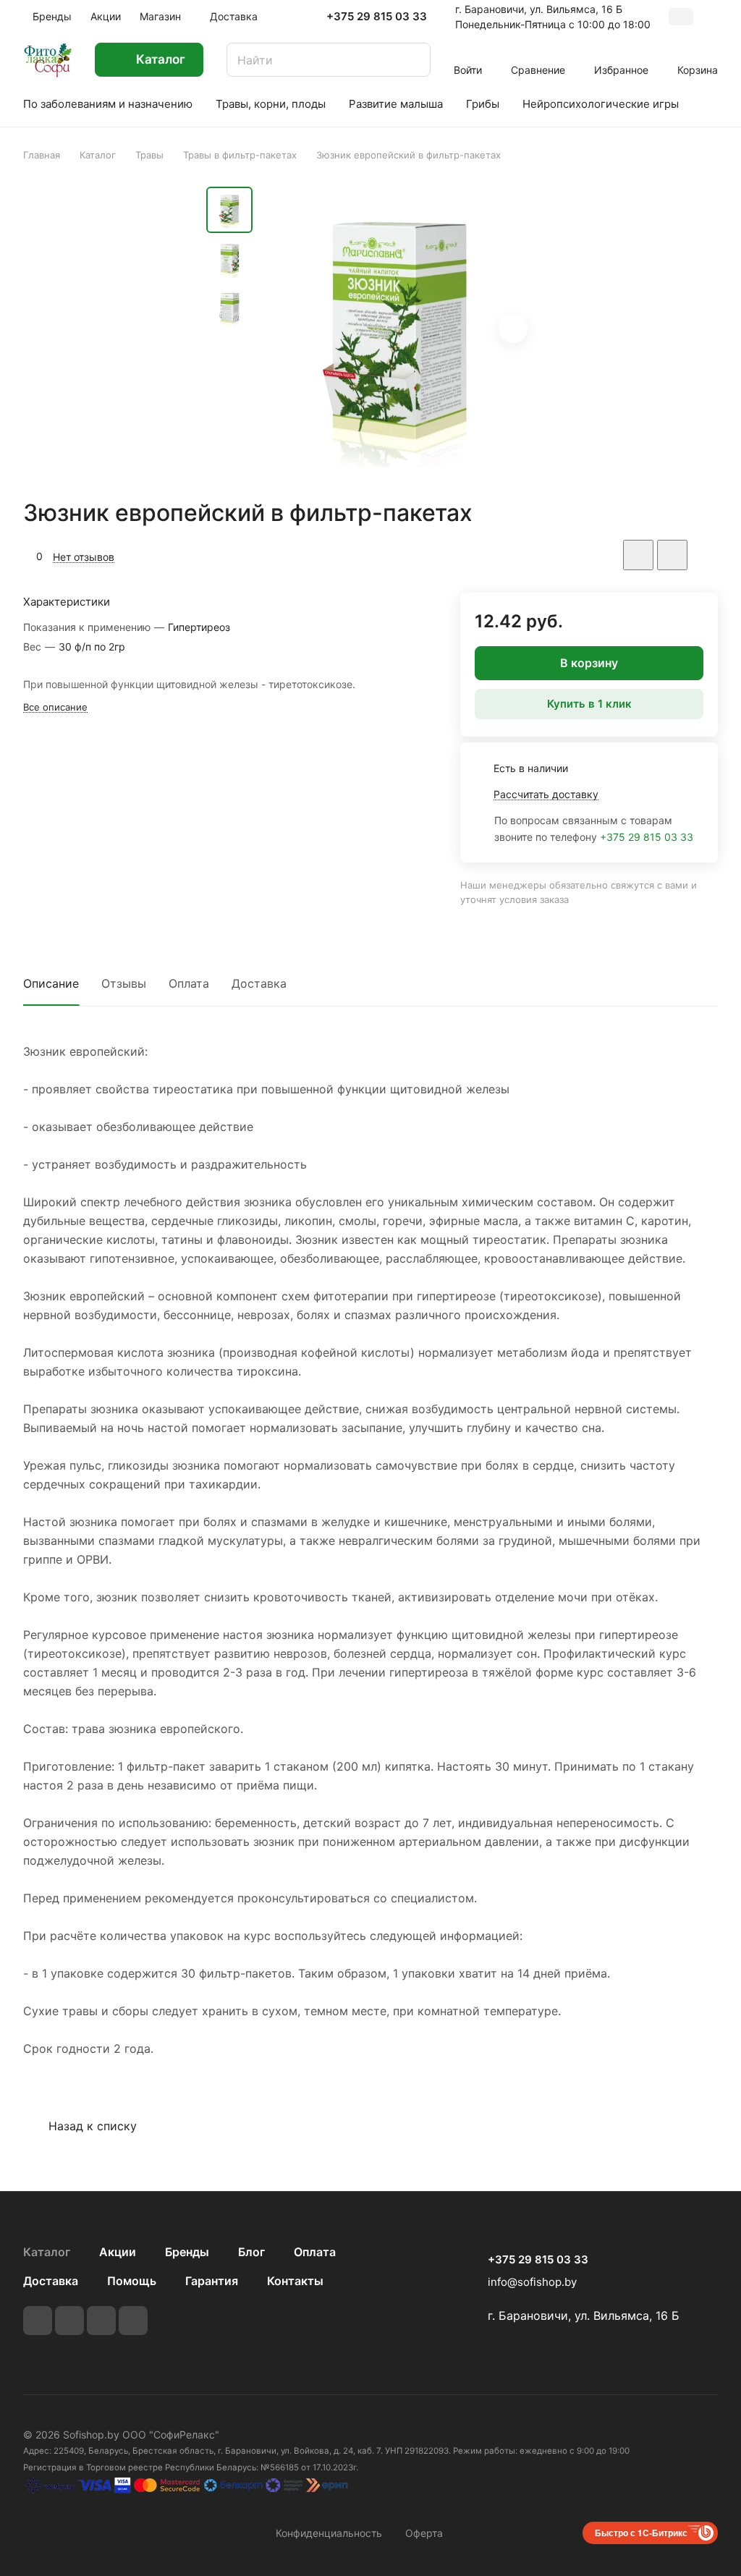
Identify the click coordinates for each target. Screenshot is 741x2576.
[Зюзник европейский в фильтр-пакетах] (398, 330)
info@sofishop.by (532, 2282)
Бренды (187, 2252)
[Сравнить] (672, 555)
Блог (251, 2252)
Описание (51, 983)
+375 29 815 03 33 (377, 17)
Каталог (47, 2252)
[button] (513, 329)
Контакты (295, 2281)
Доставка (259, 983)
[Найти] (412, 60)
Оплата (189, 983)
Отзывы (124, 983)
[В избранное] (638, 555)
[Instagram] (101, 2321)
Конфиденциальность (329, 2533)
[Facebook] (69, 2321)
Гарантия (212, 2281)
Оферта (424, 2533)
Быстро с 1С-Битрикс (641, 2533)
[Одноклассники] (133, 2321)
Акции (118, 2252)
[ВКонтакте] (38, 2321)
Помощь (132, 2281)
